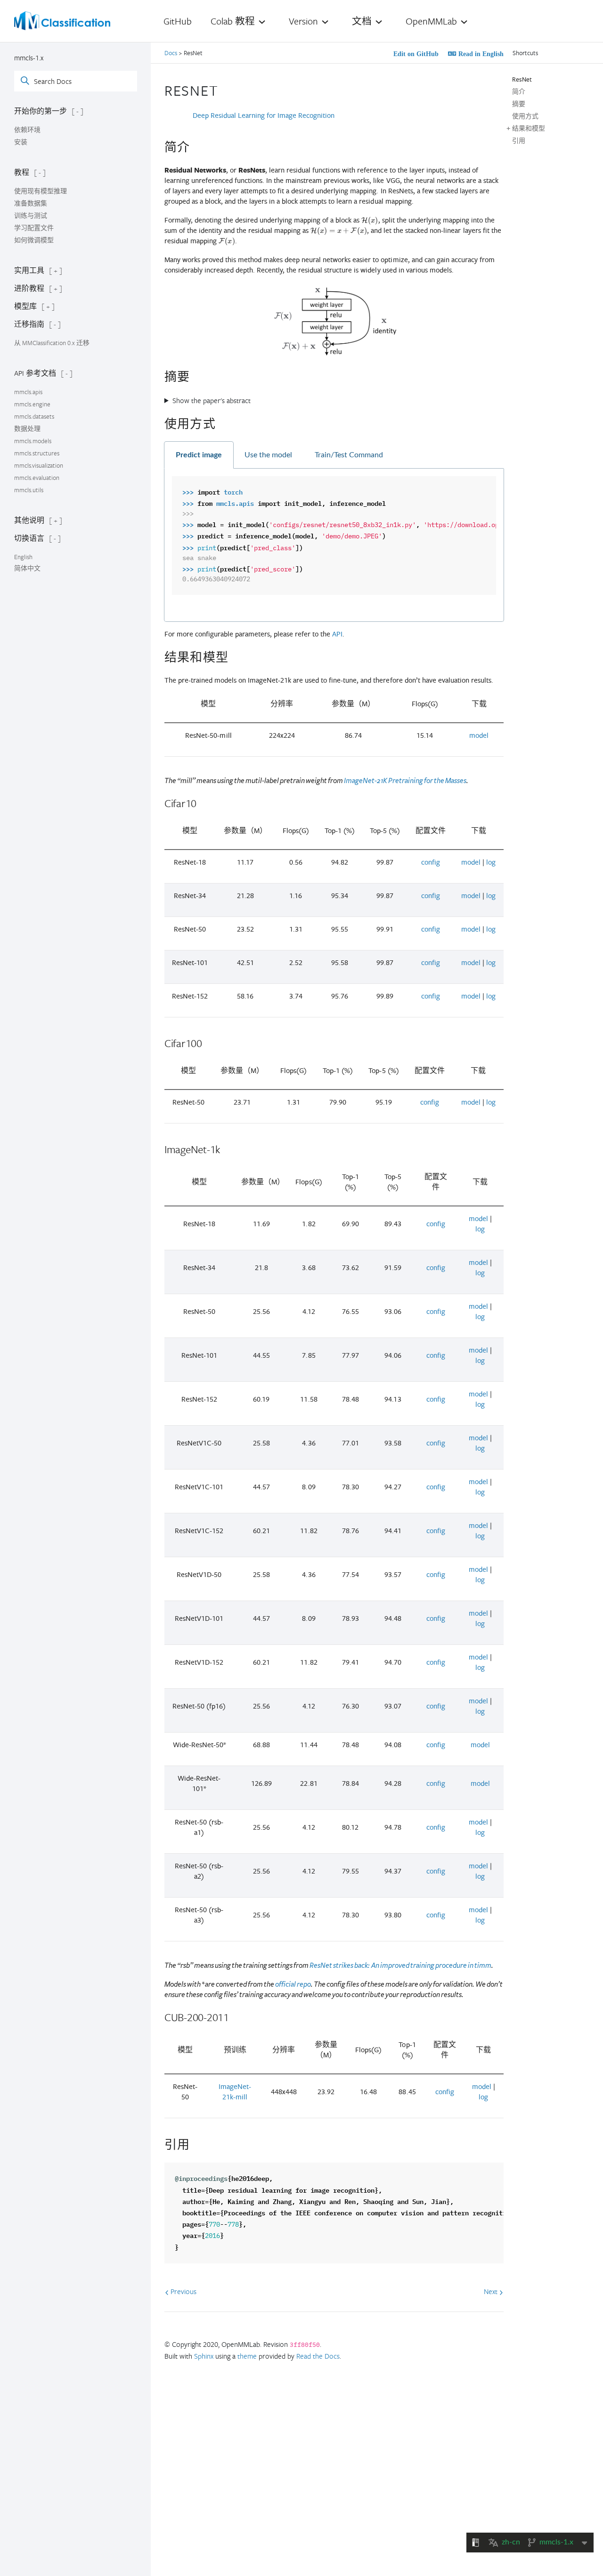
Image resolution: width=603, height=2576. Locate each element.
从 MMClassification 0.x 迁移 (52, 343)
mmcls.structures (37, 453)
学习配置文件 (34, 228)
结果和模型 (529, 128)
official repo (293, 1984)
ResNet (522, 79)
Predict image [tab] (199, 455)
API (337, 634)
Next (492, 2291)
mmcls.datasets (34, 416)
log (491, 862)
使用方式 (525, 116)
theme (247, 2356)
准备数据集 (31, 203)
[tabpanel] (334, 545)
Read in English (480, 54)
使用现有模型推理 (41, 191)
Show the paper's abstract (212, 400)
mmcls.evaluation (37, 478)
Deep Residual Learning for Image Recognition (264, 115)
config (431, 862)
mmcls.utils (29, 490)
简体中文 (27, 568)
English (23, 557)
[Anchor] (226, 89)
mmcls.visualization (39, 465)
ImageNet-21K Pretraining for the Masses (405, 781)
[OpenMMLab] (62, 21)
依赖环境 (27, 130)
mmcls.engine (32, 404)
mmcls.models (33, 441)
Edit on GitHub (415, 54)
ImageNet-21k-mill (235, 2092)
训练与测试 (31, 215)
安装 (21, 142)
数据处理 (27, 429)
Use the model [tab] (268, 455)
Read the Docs (318, 2356)
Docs (171, 53)
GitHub (178, 21)
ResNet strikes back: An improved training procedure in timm (400, 1965)
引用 (519, 140)
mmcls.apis (28, 392)
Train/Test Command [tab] (349, 455)
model (479, 735)
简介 (519, 91)
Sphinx (204, 2356)
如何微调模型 (34, 240)
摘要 (519, 104)
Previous (183, 2291)
